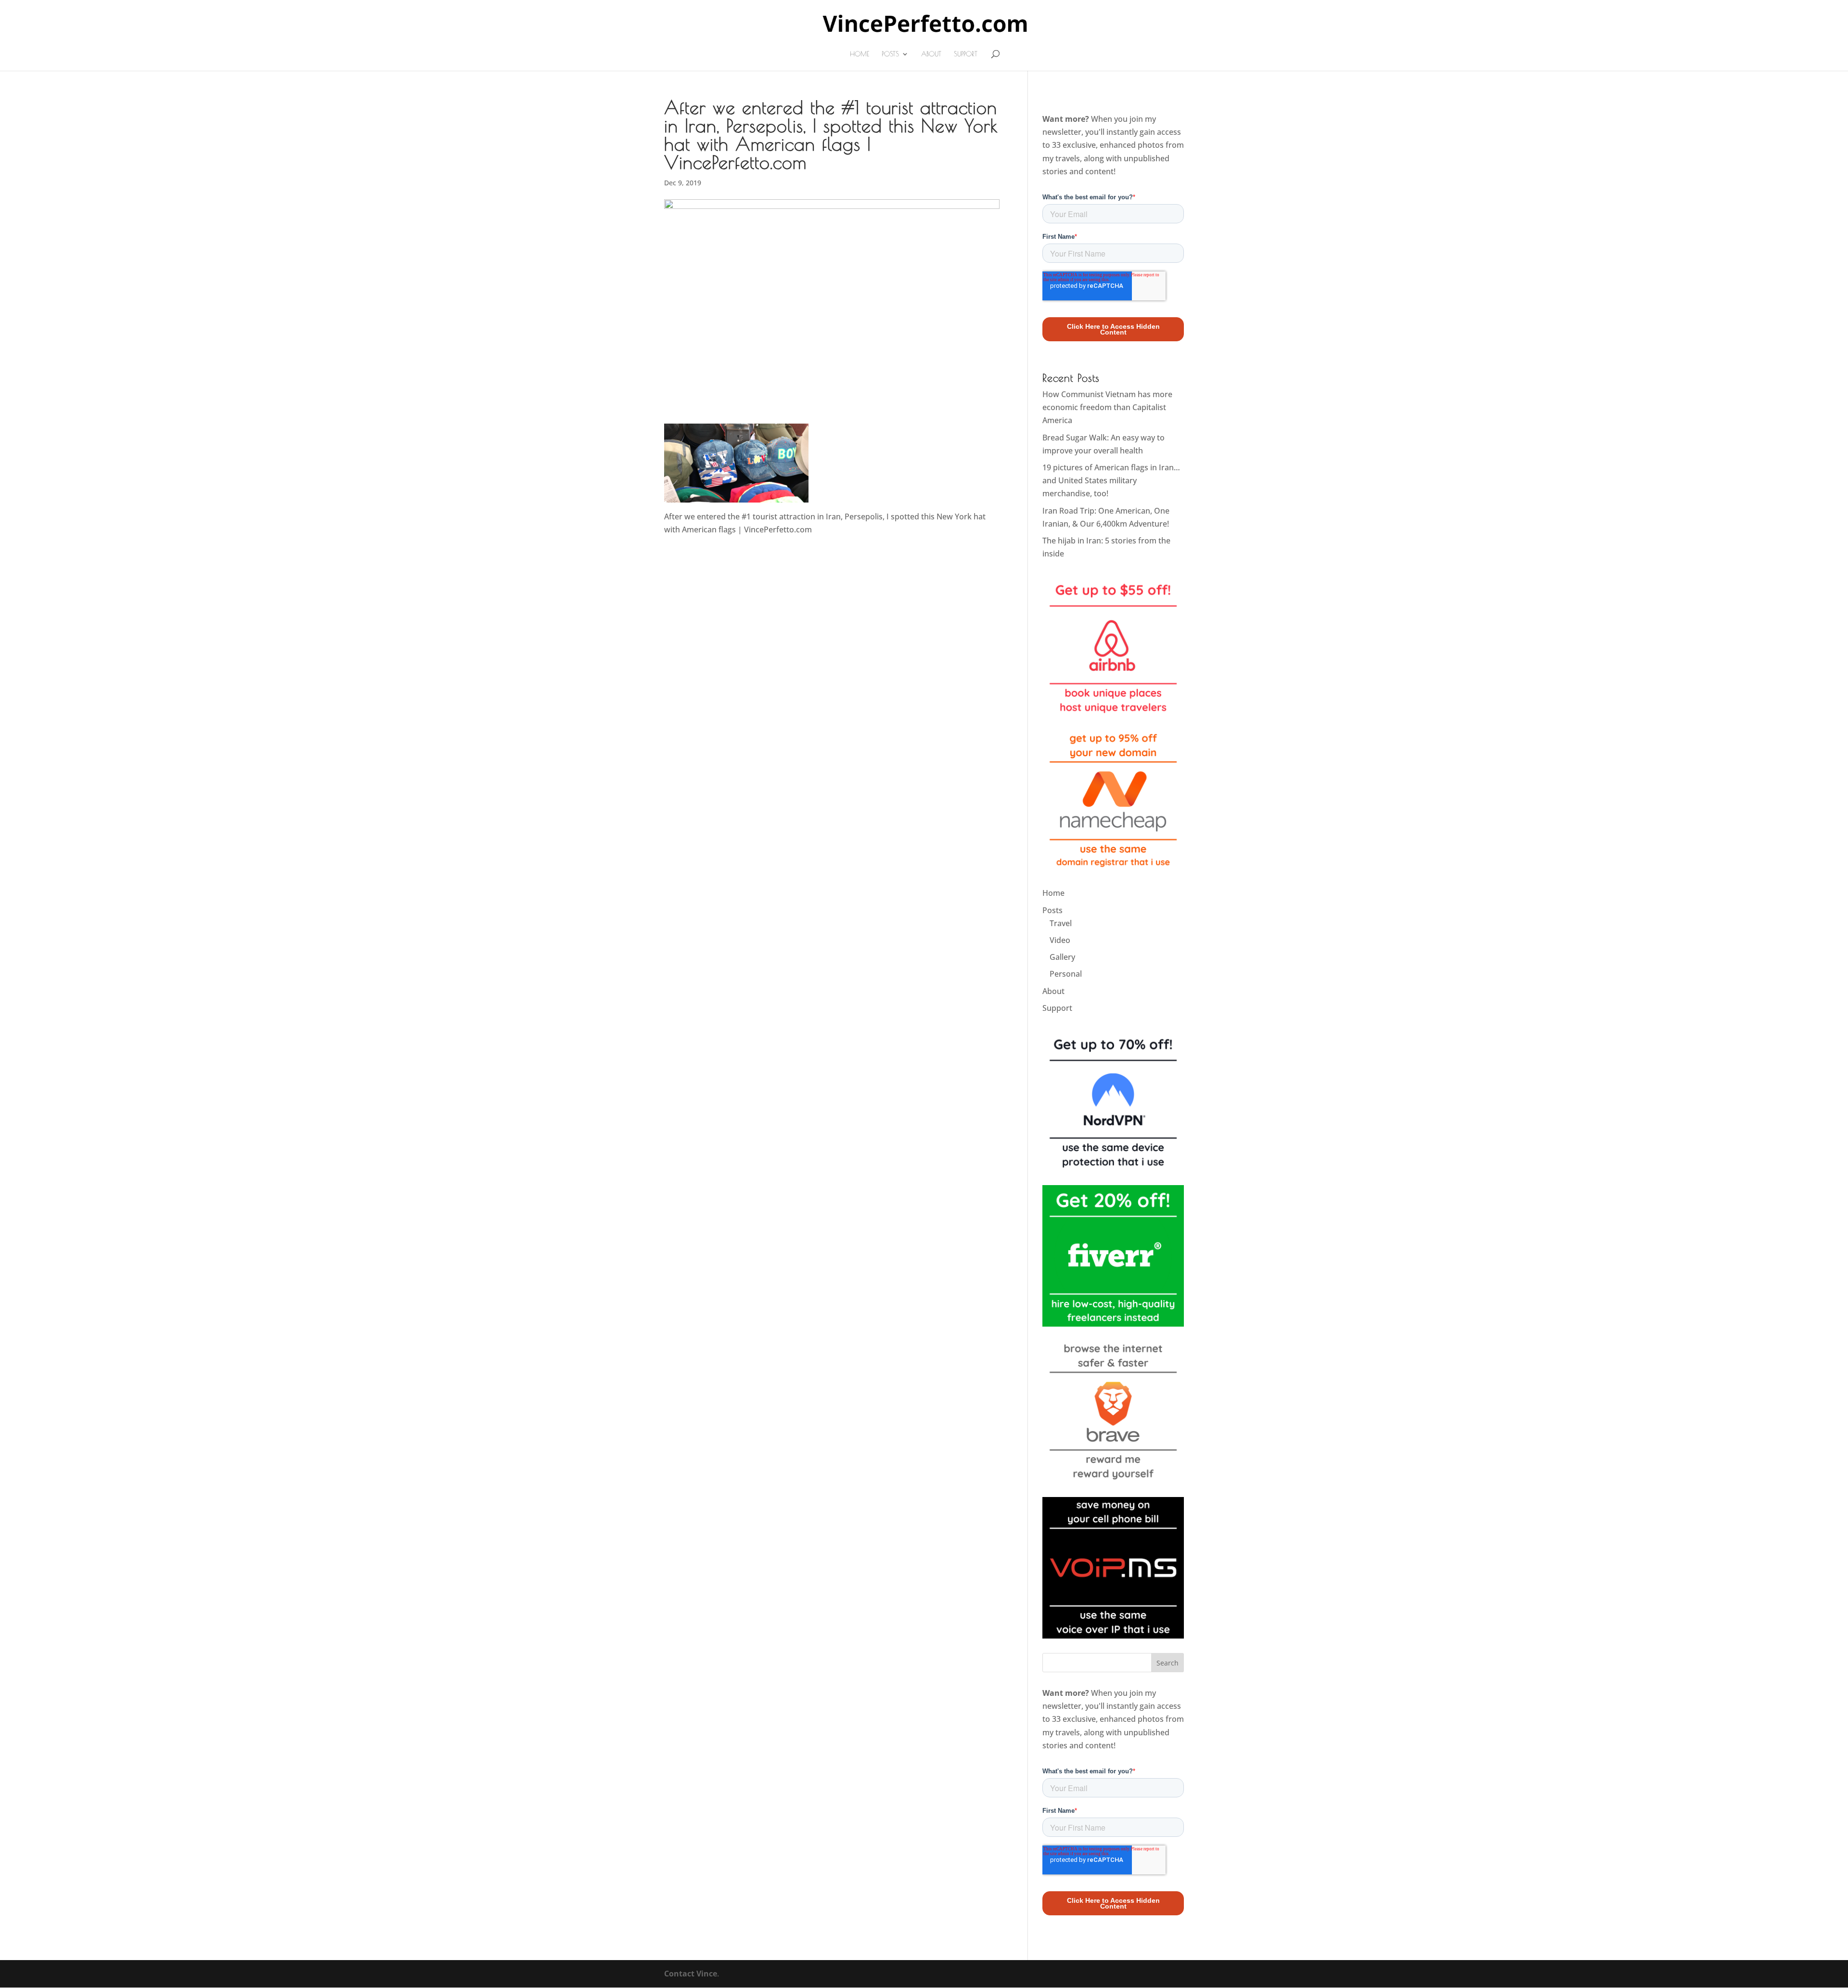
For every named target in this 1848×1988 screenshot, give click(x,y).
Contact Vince (691, 1974)
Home (860, 54)
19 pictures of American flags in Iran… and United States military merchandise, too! (1111, 480)
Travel (1061, 923)
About (931, 54)
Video (1060, 940)
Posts (890, 54)
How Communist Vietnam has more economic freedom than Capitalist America (1107, 407)
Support (966, 54)
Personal (1066, 974)
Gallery (1062, 957)
